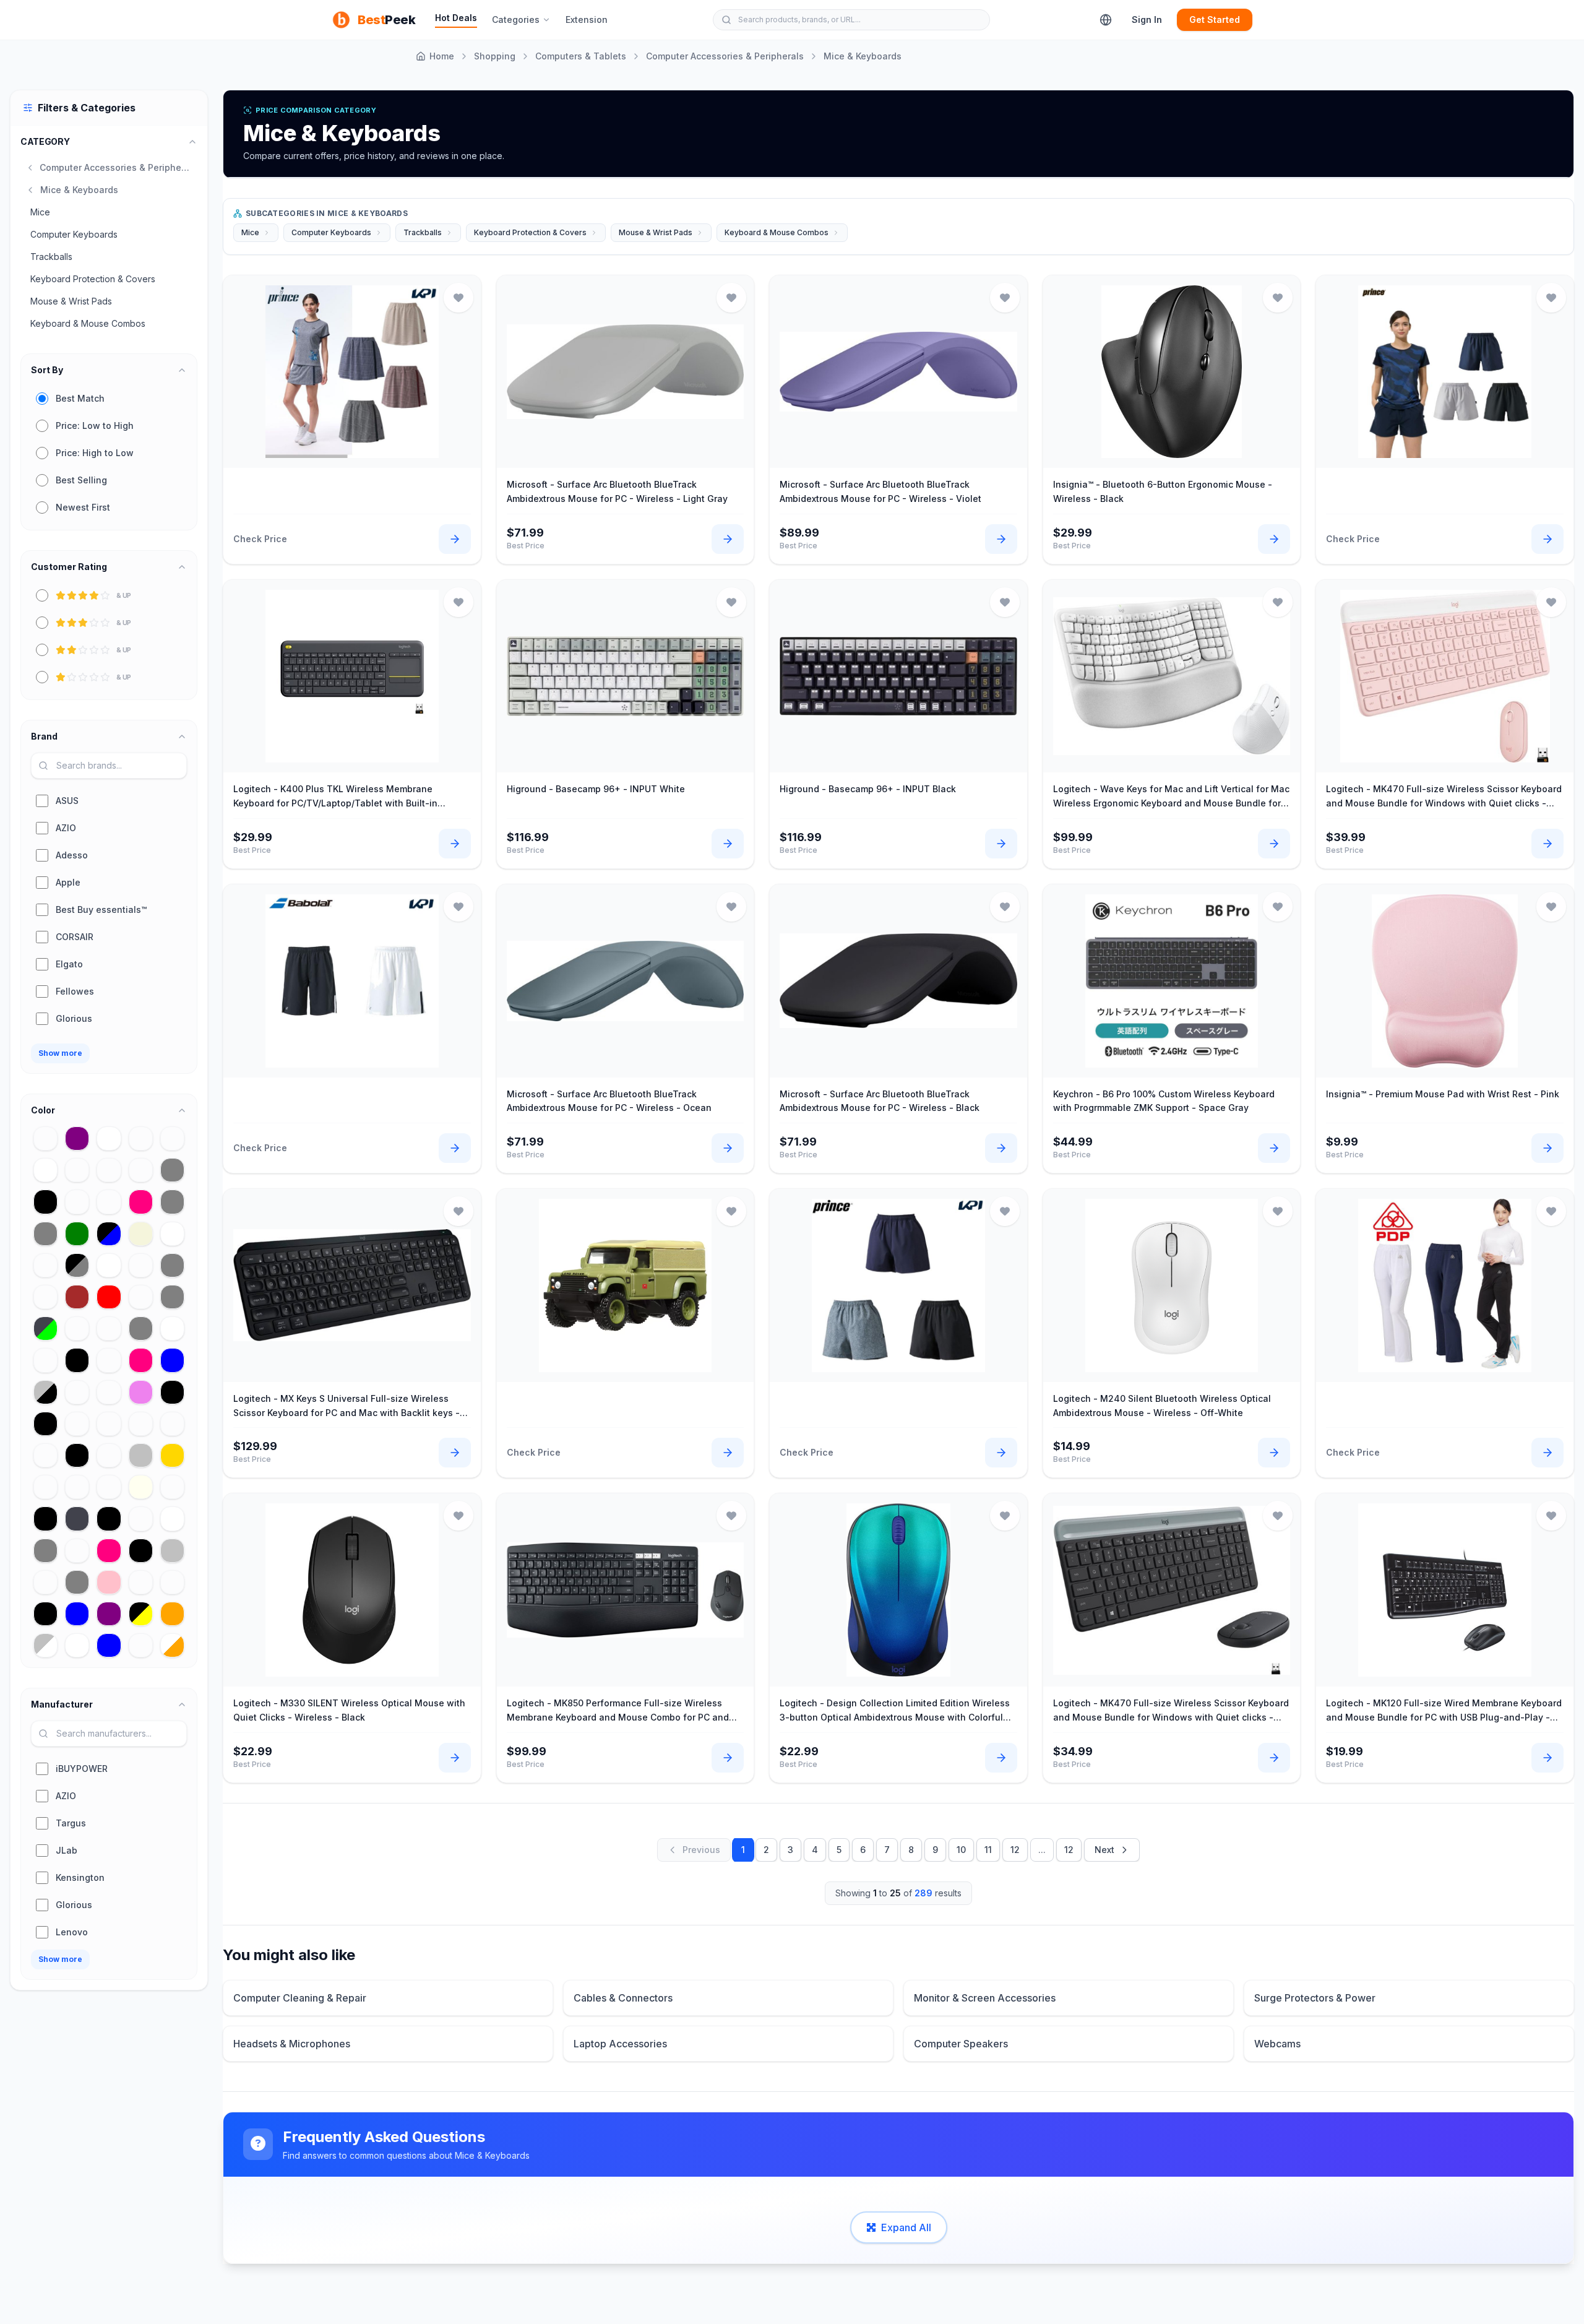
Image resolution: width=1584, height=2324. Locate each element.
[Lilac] (45, 1487)
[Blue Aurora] (77, 1614)
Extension (587, 19)
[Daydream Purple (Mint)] (109, 1614)
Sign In (1147, 19)
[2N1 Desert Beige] (141, 1234)
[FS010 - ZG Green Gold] (77, 1234)
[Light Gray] (45, 1551)
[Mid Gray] (172, 1297)
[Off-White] (45, 1170)
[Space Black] (45, 1614)
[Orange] (172, 1614)
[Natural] (45, 1297)
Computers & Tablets (581, 56)
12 (1015, 1850)
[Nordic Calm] (141, 1424)
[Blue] (172, 1360)
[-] (45, 1265)
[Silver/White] (45, 1645)
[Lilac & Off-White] (77, 1551)
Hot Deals (456, 18)
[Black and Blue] (109, 1234)
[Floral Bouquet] (109, 1424)
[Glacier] (77, 1424)
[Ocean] (77, 1487)
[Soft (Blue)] (109, 1645)
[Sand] (141, 1265)
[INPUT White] (172, 1328)
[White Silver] (172, 1518)
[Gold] (172, 1455)
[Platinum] (141, 1518)
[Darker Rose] (141, 1360)
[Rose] (141, 1202)
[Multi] (109, 1455)
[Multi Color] (109, 1170)
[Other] (45, 1138)
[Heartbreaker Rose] (109, 1551)
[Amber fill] (141, 1582)
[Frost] (77, 1170)
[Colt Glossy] (141, 1645)
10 (961, 1850)
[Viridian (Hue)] (109, 1360)
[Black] (45, 1424)
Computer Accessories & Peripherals (725, 56)
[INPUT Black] (109, 1518)
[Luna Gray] (172, 1202)
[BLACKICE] (172, 1138)
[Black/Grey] (77, 1265)
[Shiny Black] (45, 1202)
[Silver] (172, 1551)
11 (988, 1850)
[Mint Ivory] (141, 1487)
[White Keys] (172, 1234)
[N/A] (172, 1487)
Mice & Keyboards (863, 56)
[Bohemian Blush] (77, 1392)
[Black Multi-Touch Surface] (172, 1392)
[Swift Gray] (141, 1328)
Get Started (1215, 19)
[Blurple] (141, 1170)
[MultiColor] (109, 1328)
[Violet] (141, 1392)
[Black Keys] (77, 1360)
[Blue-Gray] (77, 1582)
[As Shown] (109, 1202)
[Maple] (172, 1582)
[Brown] (77, 1297)
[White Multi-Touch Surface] (109, 1138)
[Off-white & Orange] (172, 1645)
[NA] (141, 1297)
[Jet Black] (77, 1455)
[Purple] (77, 1138)
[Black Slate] (45, 1518)
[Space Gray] (172, 1170)
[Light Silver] (141, 1455)
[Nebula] (45, 1360)
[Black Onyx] (141, 1551)
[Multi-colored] (109, 1487)
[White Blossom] (77, 1645)
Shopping (495, 56)
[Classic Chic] (45, 1582)
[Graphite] (77, 1518)
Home (442, 56)
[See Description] (45, 1455)
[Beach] (141, 1138)
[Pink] (109, 1582)
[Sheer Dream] (77, 1202)
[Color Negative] (172, 1424)
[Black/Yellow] (141, 1614)
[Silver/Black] (45, 1392)
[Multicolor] (109, 1392)
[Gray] (172, 1265)
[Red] (109, 1297)
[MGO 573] (77, 1328)
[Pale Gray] (45, 1234)
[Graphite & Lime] (45, 1328)
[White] (109, 1265)
